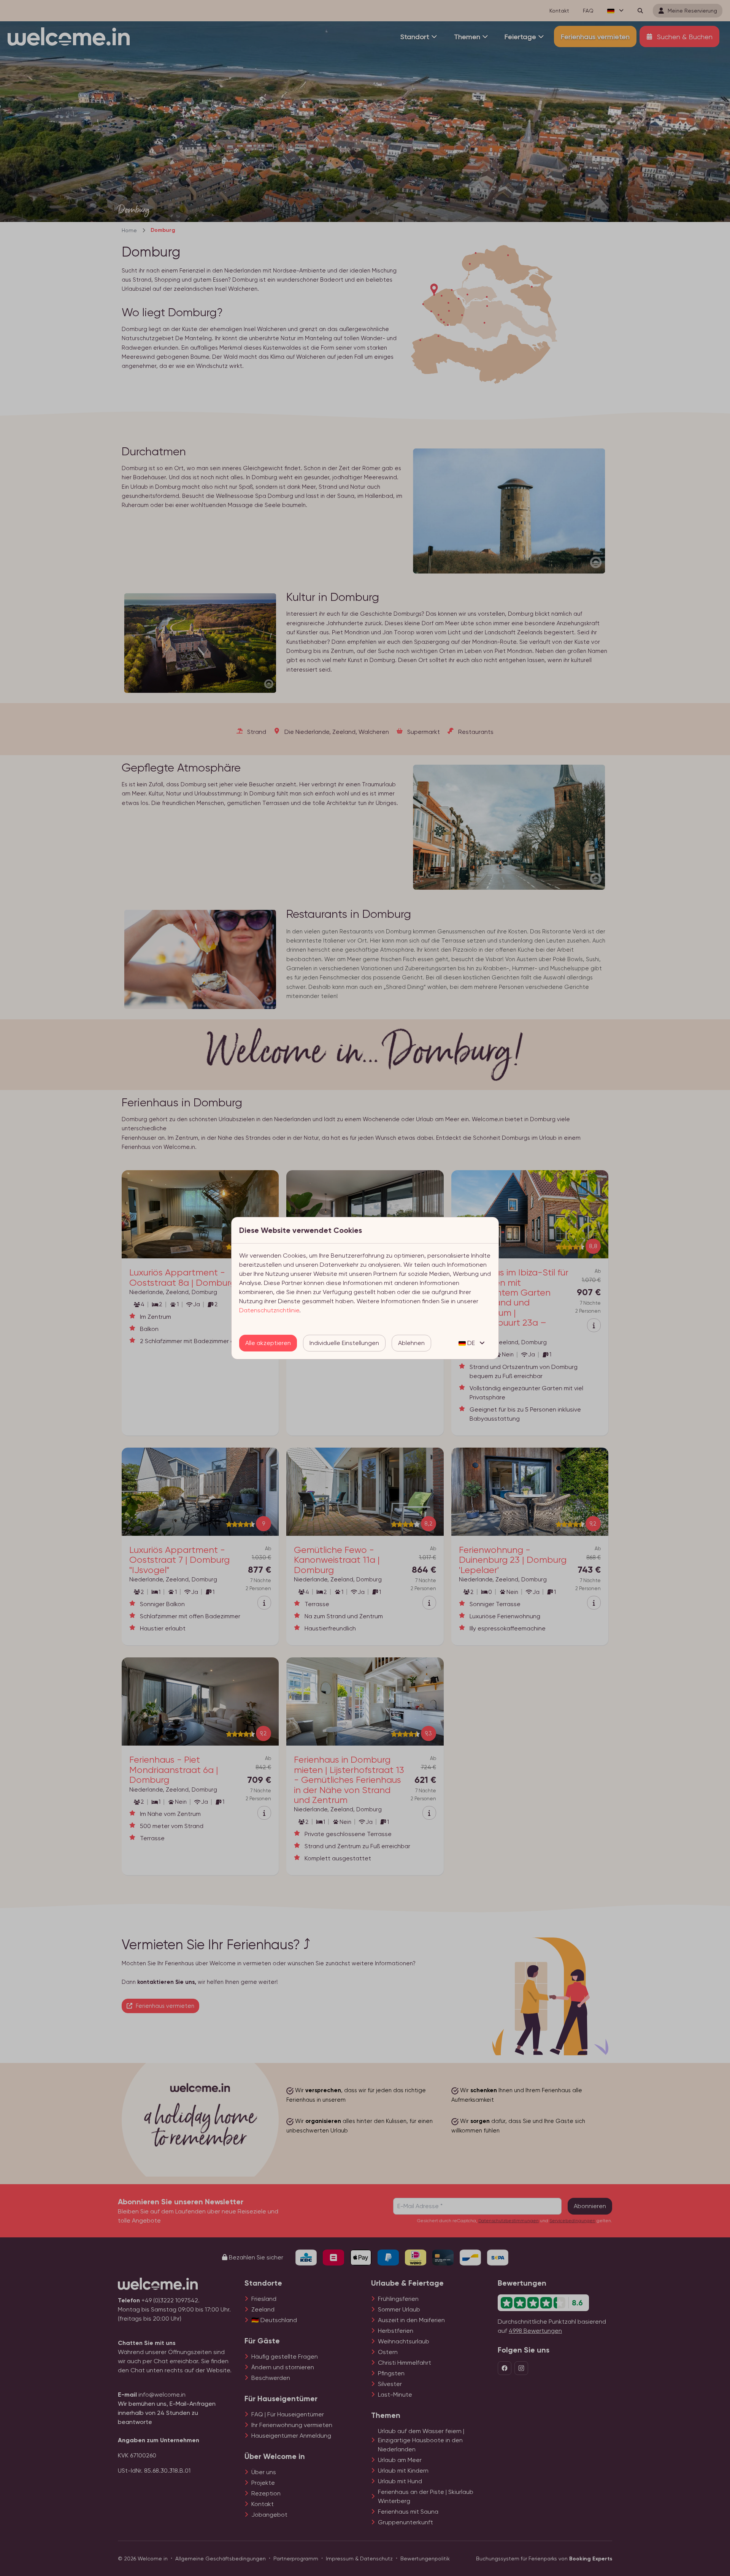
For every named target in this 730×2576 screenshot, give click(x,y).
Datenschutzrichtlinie (269, 1310)
